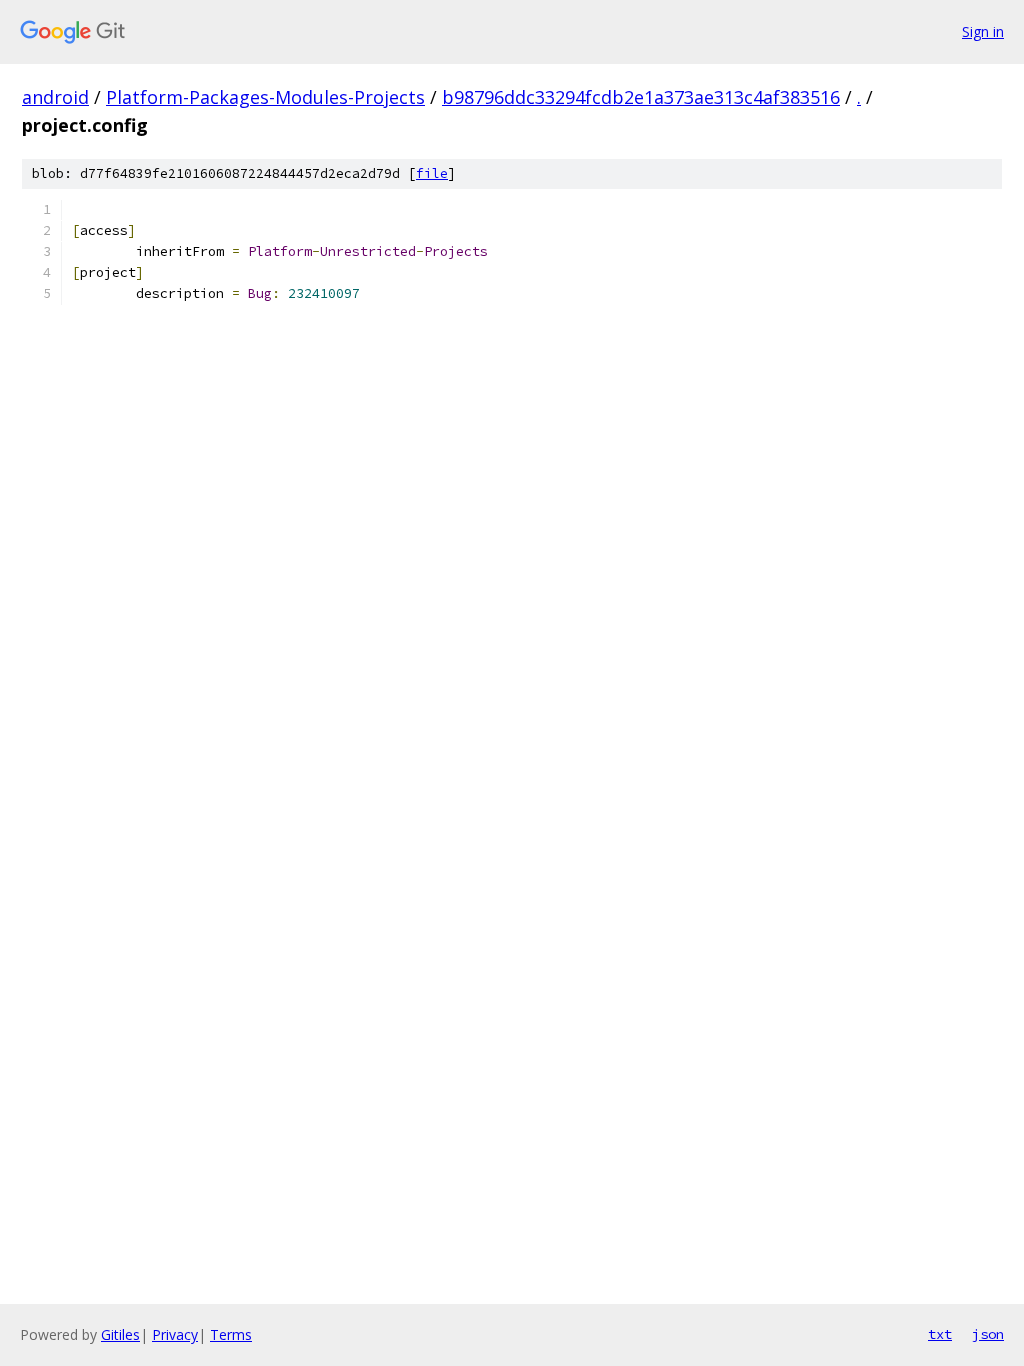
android (55, 97)
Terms (231, 1334)
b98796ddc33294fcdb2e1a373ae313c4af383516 (641, 97)
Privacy (175, 1334)
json (988, 1334)
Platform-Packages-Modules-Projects (265, 97)
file (432, 173)
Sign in (983, 31)
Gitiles (120, 1334)
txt (940, 1334)
